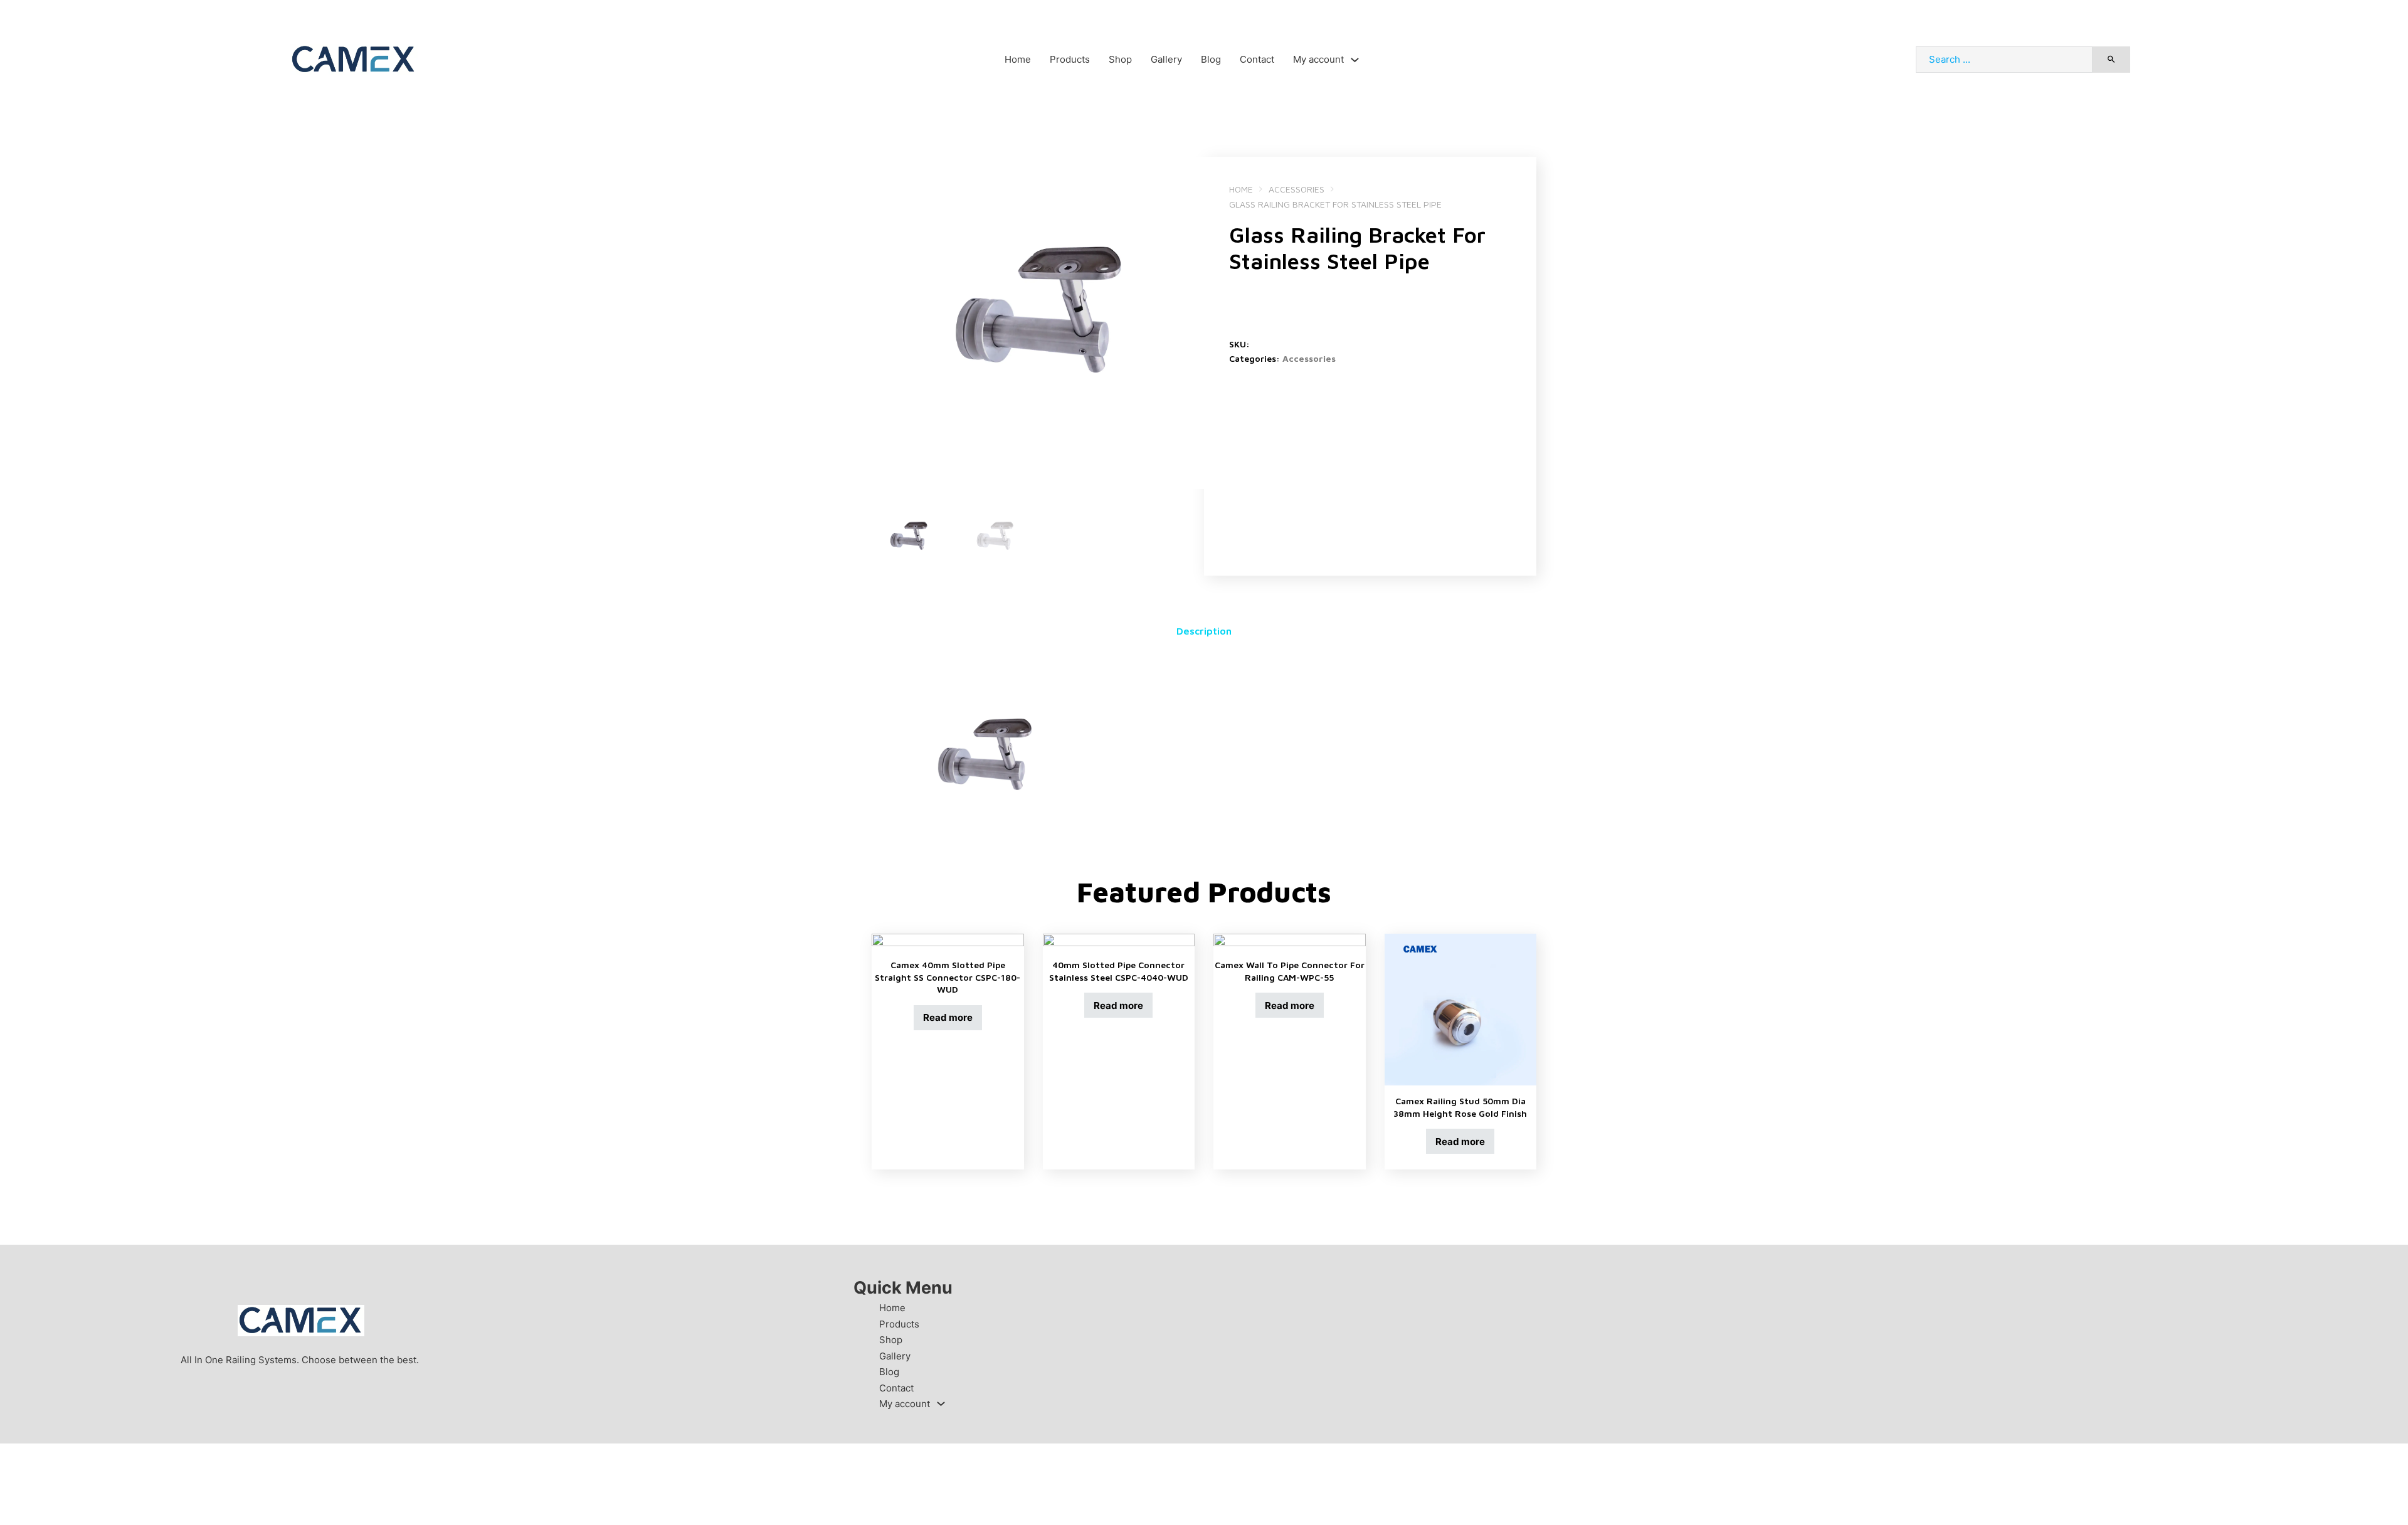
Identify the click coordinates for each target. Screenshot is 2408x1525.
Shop (1120, 59)
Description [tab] (1204, 631)
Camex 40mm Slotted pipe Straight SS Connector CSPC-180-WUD (948, 977)
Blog (1211, 59)
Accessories (1296, 189)
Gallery (1166, 59)
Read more (948, 1017)
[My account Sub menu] (1355, 60)
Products (1070, 59)
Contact (1257, 59)
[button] (1187, 174)
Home (1018, 59)
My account (1318, 59)
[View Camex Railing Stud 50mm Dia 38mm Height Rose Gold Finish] (1461, 1009)
